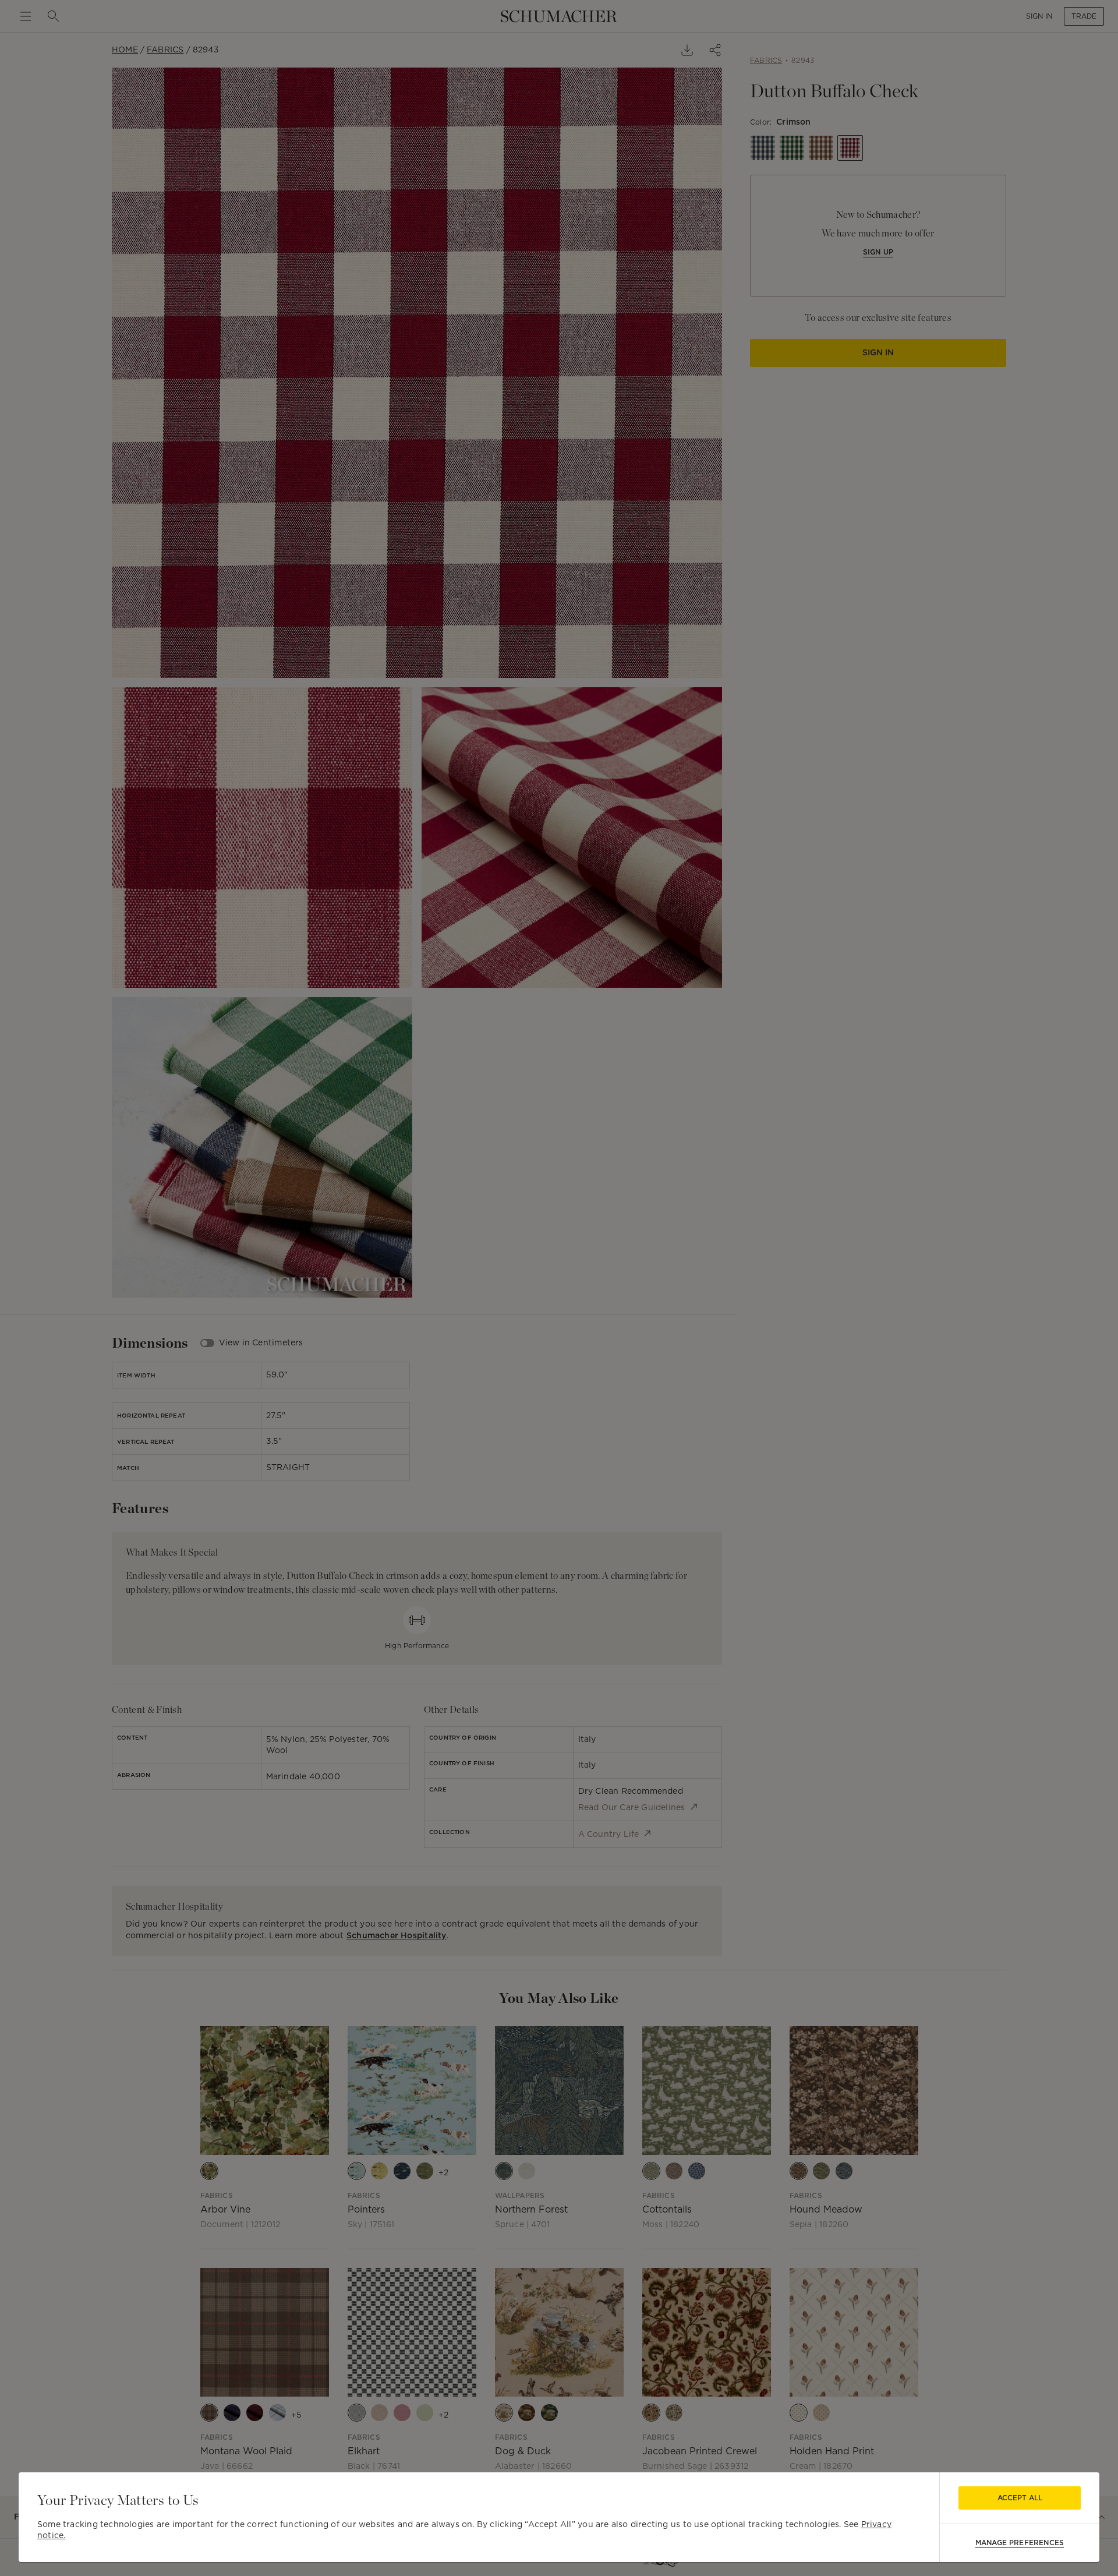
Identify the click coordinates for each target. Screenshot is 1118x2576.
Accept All (1020, 2498)
